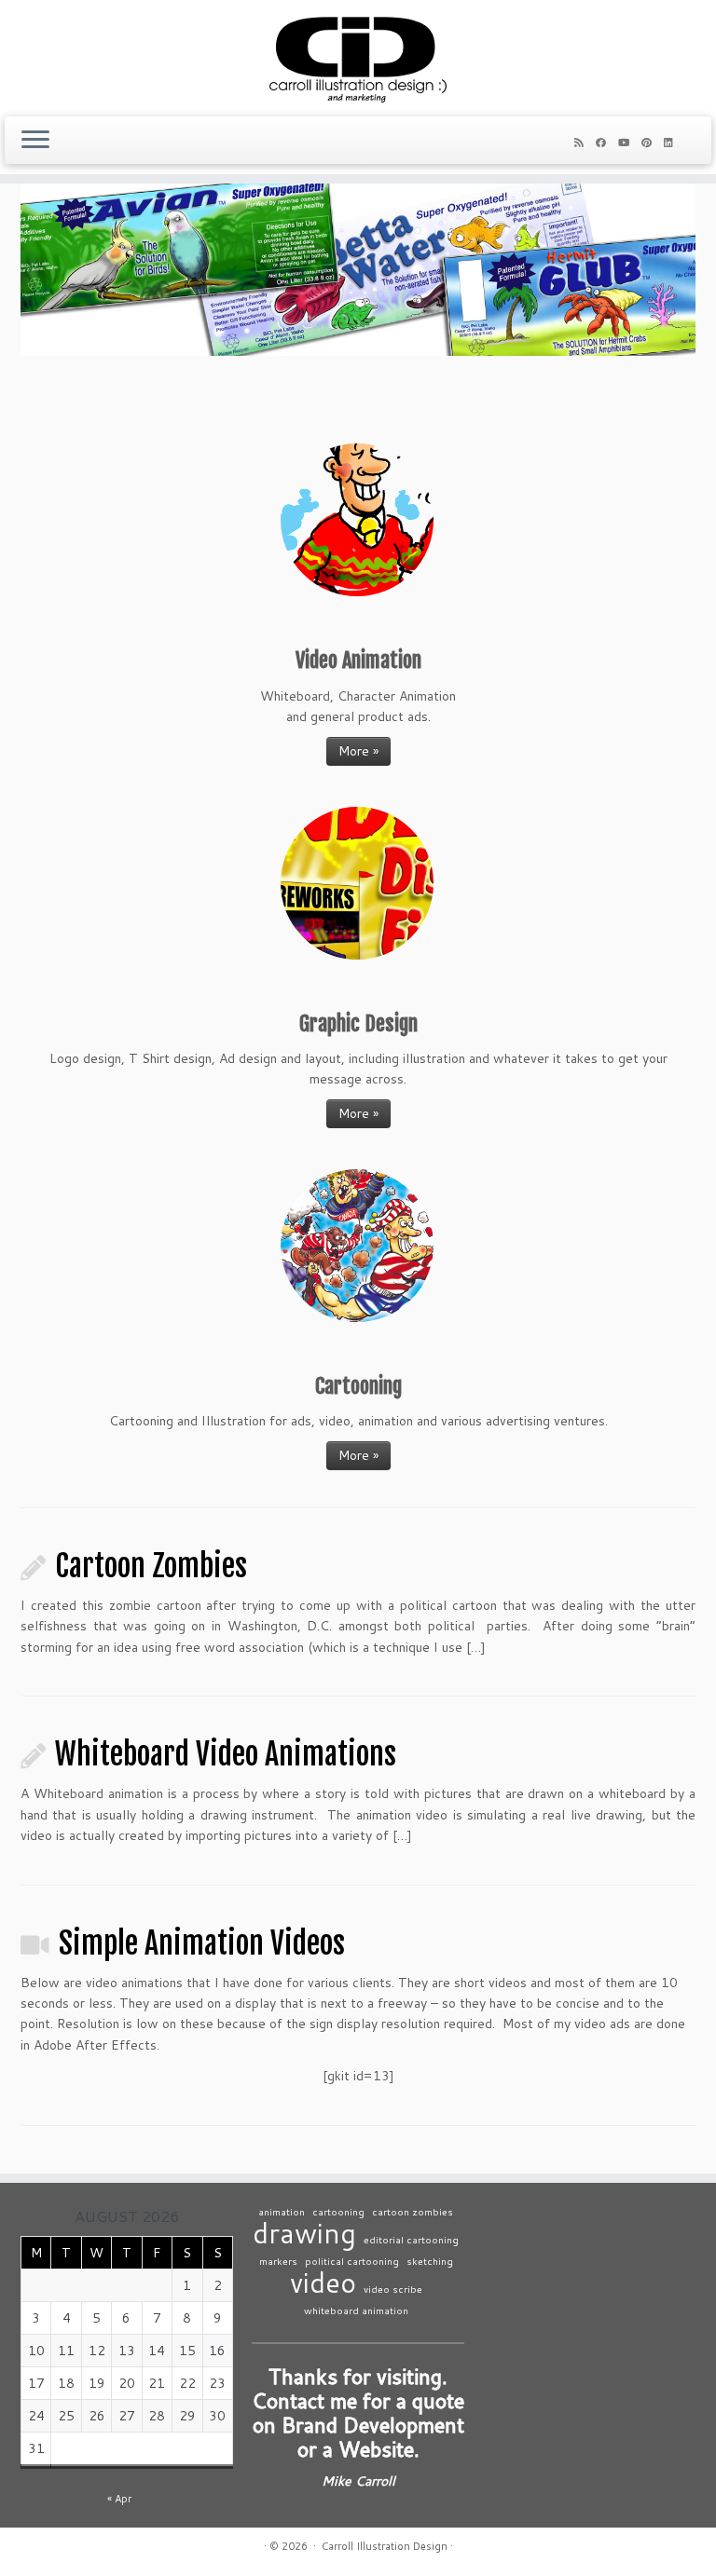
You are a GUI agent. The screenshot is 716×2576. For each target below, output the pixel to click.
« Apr (119, 2499)
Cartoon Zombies (151, 1566)
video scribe (393, 2289)
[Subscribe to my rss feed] (585, 143)
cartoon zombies (413, 2211)
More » (358, 751)
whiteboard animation (356, 2310)
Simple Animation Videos (202, 1943)
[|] (358, 56)
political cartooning (352, 2261)
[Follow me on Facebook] (607, 143)
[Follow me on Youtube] (630, 143)
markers (278, 2261)
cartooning (338, 2211)
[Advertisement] (599, 2318)
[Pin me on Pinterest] (653, 143)
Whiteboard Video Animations (226, 1754)
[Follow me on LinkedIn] (675, 143)
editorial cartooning (411, 2239)
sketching (430, 2261)
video (323, 2282)
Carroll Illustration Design (385, 2546)
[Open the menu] (35, 141)
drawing (304, 2233)
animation (282, 2211)
